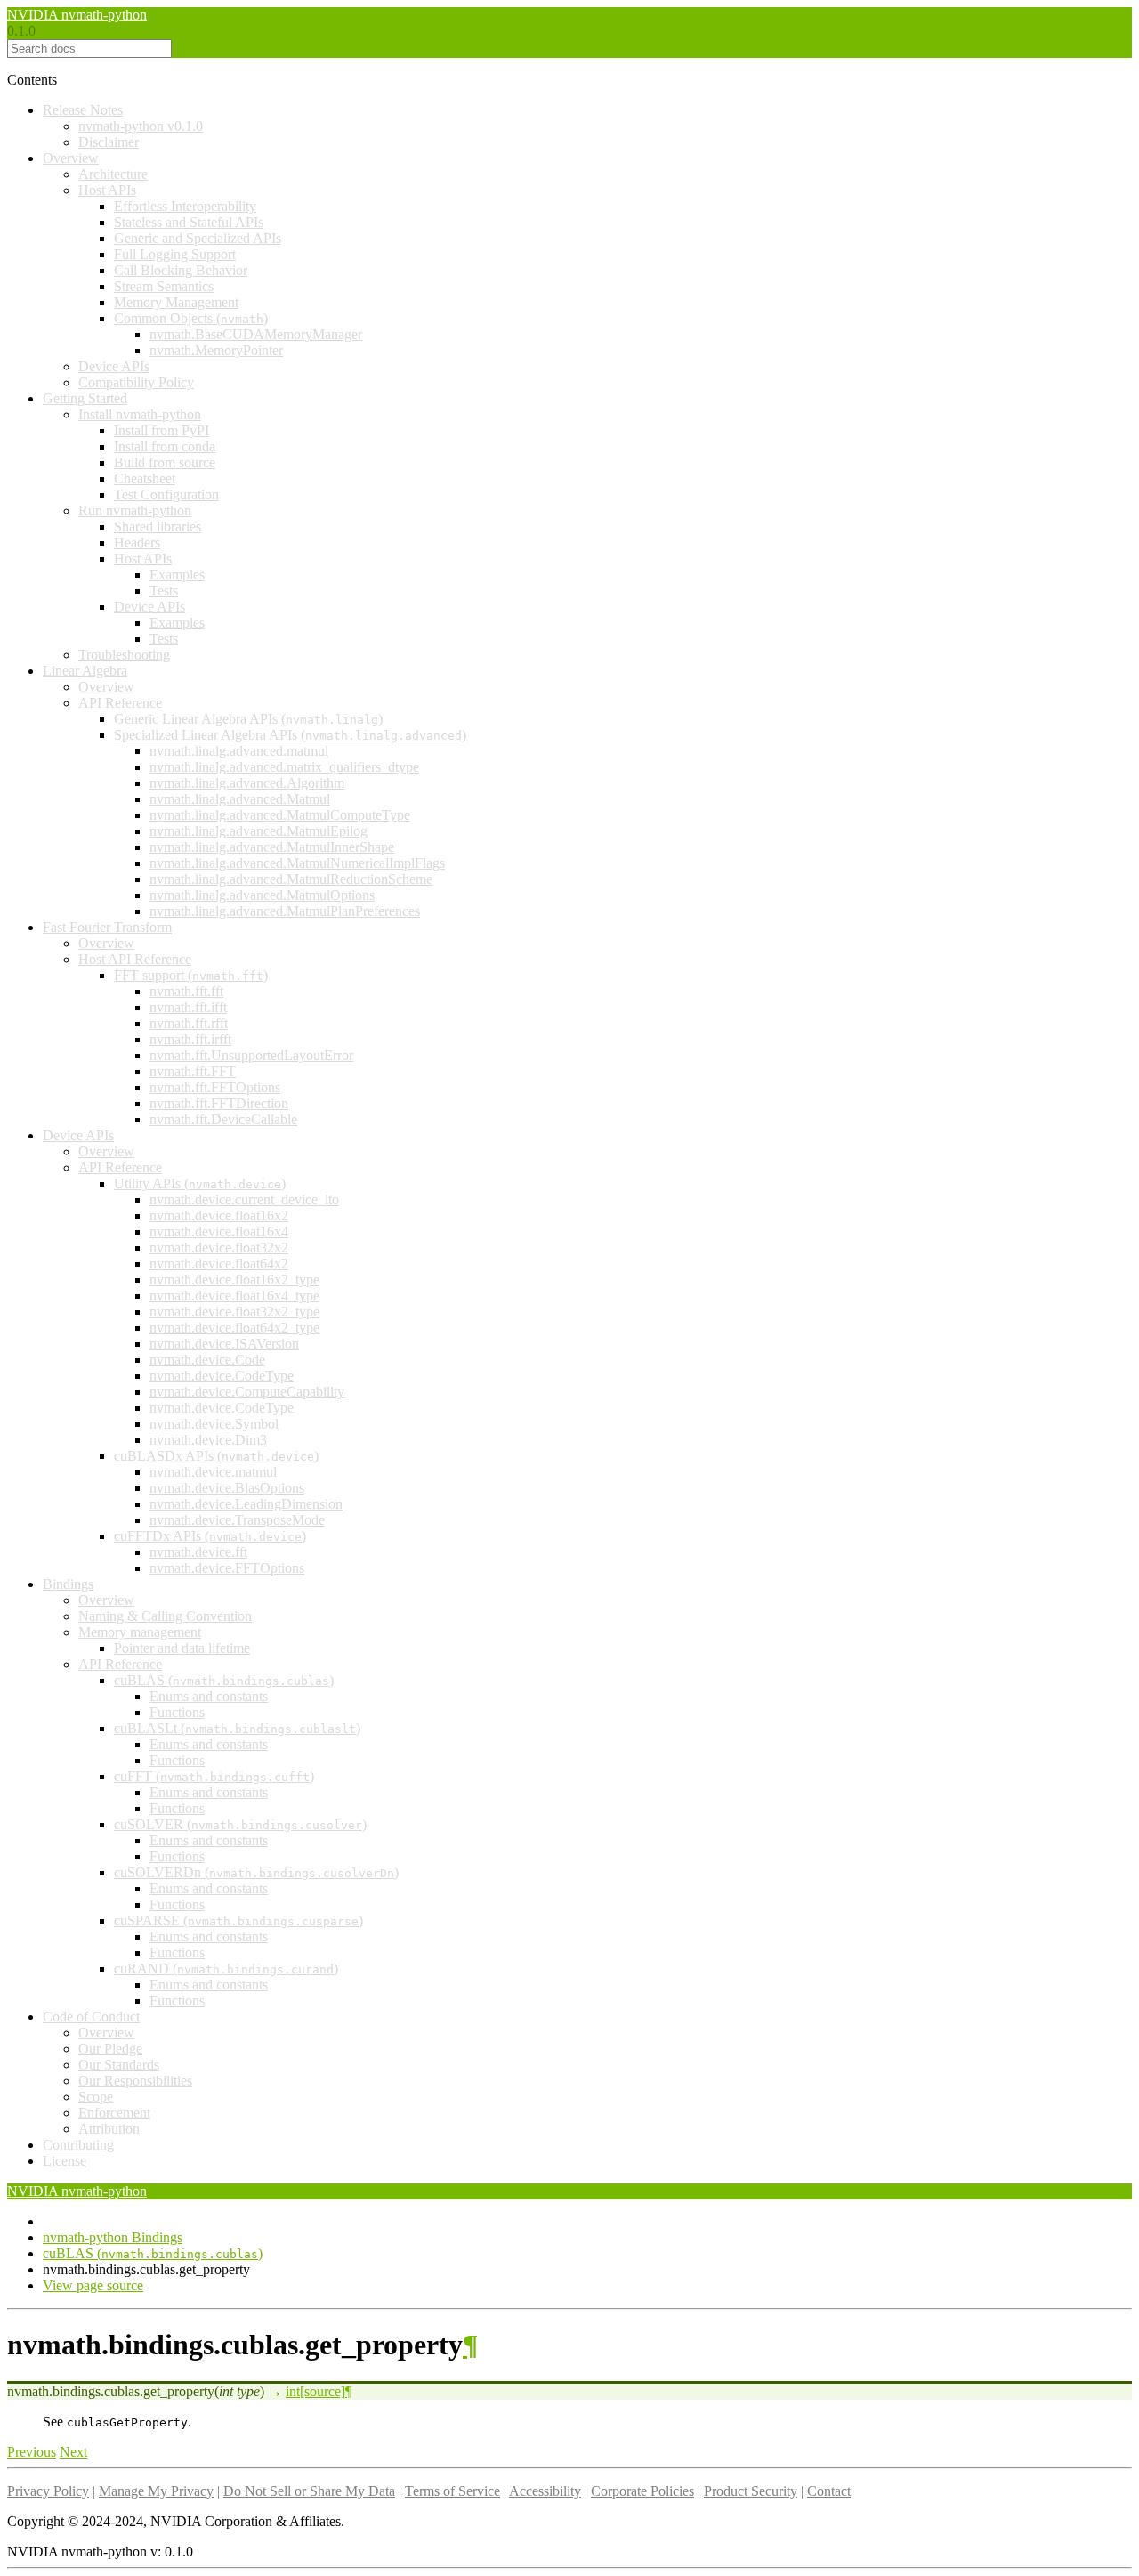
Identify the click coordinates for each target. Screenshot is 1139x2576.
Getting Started (85, 398)
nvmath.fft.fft (186, 991)
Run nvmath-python (135, 510)
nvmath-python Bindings (113, 2237)
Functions (177, 1712)
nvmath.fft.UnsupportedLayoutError (251, 1055)
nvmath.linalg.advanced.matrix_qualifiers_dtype (284, 767)
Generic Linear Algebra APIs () (248, 719)
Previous (32, 2452)
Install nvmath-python (140, 414)
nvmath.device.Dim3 (208, 1440)
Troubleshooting (124, 655)
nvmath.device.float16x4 (219, 1231)
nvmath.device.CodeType (222, 1376)
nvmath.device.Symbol (214, 1424)
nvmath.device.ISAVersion (224, 1344)
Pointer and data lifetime (182, 1648)
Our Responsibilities (135, 2081)
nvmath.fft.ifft (188, 1007)
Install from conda (165, 446)
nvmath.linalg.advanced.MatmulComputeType (280, 815)
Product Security (751, 2491)
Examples (177, 575)
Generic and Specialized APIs (198, 238)
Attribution (109, 2129)
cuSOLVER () (240, 1824)
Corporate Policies (642, 2491)
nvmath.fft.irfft (190, 1039)
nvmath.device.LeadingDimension (246, 1504)
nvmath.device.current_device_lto (244, 1199)
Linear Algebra (85, 671)
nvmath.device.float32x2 (219, 1247)
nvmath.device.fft (198, 1552)
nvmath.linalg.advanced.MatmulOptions (262, 895)
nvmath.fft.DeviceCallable (223, 1119)
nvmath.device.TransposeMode (237, 1520)
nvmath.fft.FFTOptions (215, 1087)
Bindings (68, 1584)
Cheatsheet (145, 478)
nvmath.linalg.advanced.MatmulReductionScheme (291, 879)
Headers (137, 543)
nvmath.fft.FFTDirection (219, 1103)
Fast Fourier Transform (107, 927)
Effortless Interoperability (185, 206)
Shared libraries (158, 527)
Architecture (113, 174)
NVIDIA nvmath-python (77, 15)
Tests (164, 591)
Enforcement (114, 2113)
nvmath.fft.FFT (193, 1071)
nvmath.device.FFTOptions (227, 1568)
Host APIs (107, 190)
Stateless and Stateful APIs (189, 222)
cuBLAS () (224, 1680)
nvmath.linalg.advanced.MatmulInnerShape (272, 847)
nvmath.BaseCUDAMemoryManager (256, 334)
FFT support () (191, 975)
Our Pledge (110, 2049)
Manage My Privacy (156, 2491)
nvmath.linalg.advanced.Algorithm (247, 783)
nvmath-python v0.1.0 (141, 126)
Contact (829, 2491)
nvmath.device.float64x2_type (234, 1328)
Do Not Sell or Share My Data (309, 2491)
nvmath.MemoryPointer (216, 350)
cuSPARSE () (238, 1920)
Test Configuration (166, 494)
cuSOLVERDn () (256, 1872)
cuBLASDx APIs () (216, 1456)
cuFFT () (214, 1776)
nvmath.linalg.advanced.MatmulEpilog (258, 831)
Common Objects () (191, 318)
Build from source (165, 462)
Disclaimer (109, 142)
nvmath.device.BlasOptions (227, 1488)
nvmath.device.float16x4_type (234, 1296)
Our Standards (119, 2065)
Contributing (78, 2145)
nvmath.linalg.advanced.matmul (239, 751)
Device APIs (114, 366)
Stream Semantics (164, 286)
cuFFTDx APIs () (210, 1536)
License (65, 2161)
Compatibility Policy (136, 382)
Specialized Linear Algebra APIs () (290, 735)
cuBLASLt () (237, 1728)
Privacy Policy (48, 2491)
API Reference (120, 703)
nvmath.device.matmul (213, 1472)
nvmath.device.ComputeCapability (247, 1392)
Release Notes (83, 110)
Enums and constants (209, 1696)
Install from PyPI (162, 430)
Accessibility (545, 2491)
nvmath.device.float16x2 (219, 1215)
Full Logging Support (175, 254)
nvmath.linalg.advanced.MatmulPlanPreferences (285, 911)
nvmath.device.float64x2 (219, 1264)
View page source (93, 2285)
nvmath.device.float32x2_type (234, 1312)
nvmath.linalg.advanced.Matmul (240, 799)
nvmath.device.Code (207, 1360)
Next (73, 2452)
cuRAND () (226, 1968)
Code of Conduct (91, 2017)
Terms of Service (452, 2491)
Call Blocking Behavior (181, 270)
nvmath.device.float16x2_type (234, 1280)
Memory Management (176, 302)
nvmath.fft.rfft (189, 1023)
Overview (71, 158)
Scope (96, 2097)
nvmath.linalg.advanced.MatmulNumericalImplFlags (297, 863)
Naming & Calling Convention (165, 1616)
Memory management (140, 1632)
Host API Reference (135, 959)
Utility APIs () (200, 1183)
